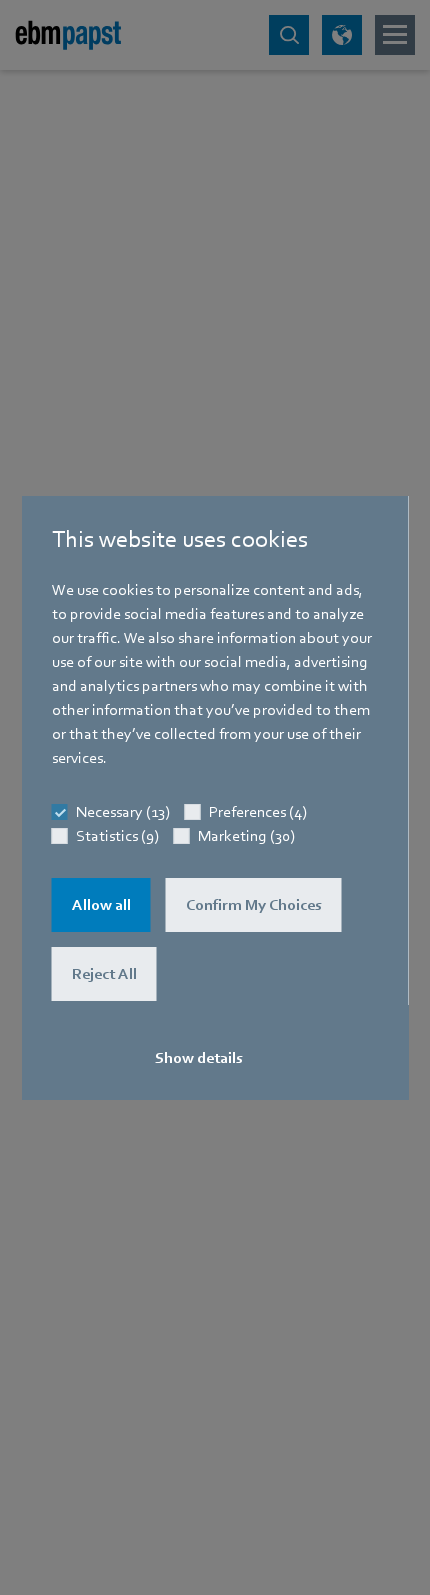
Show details (199, 1058)
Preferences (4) (258, 812)
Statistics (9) (117, 836)
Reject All (104, 974)
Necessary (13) (123, 812)
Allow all (101, 905)
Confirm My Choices (254, 905)
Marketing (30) (246, 836)
